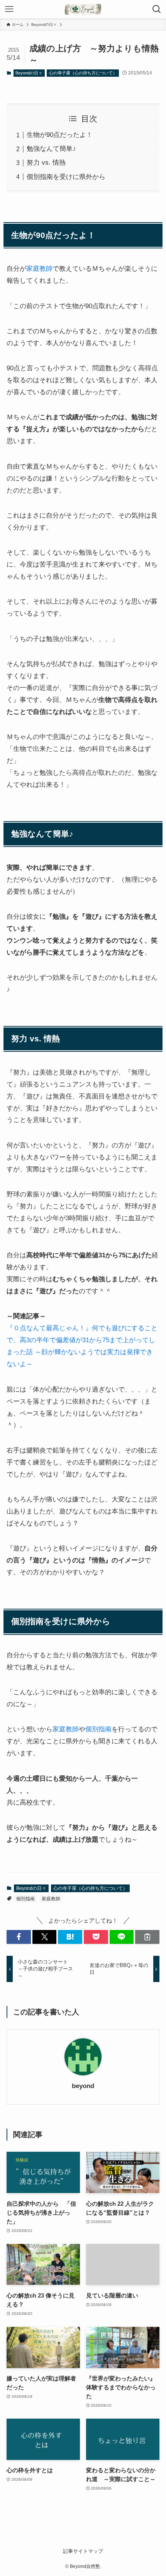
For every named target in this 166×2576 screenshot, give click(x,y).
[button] (19, 1937)
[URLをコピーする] (147, 1937)
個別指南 (98, 1729)
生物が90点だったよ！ (60, 135)
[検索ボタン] (157, 9)
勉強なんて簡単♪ (51, 148)
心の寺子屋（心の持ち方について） (83, 73)
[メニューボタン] (9, 9)
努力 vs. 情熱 (46, 162)
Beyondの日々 (29, 73)
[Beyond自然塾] (83, 9)
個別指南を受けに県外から (66, 177)
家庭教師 (39, 268)
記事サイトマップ (83, 2551)
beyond (83, 2086)
